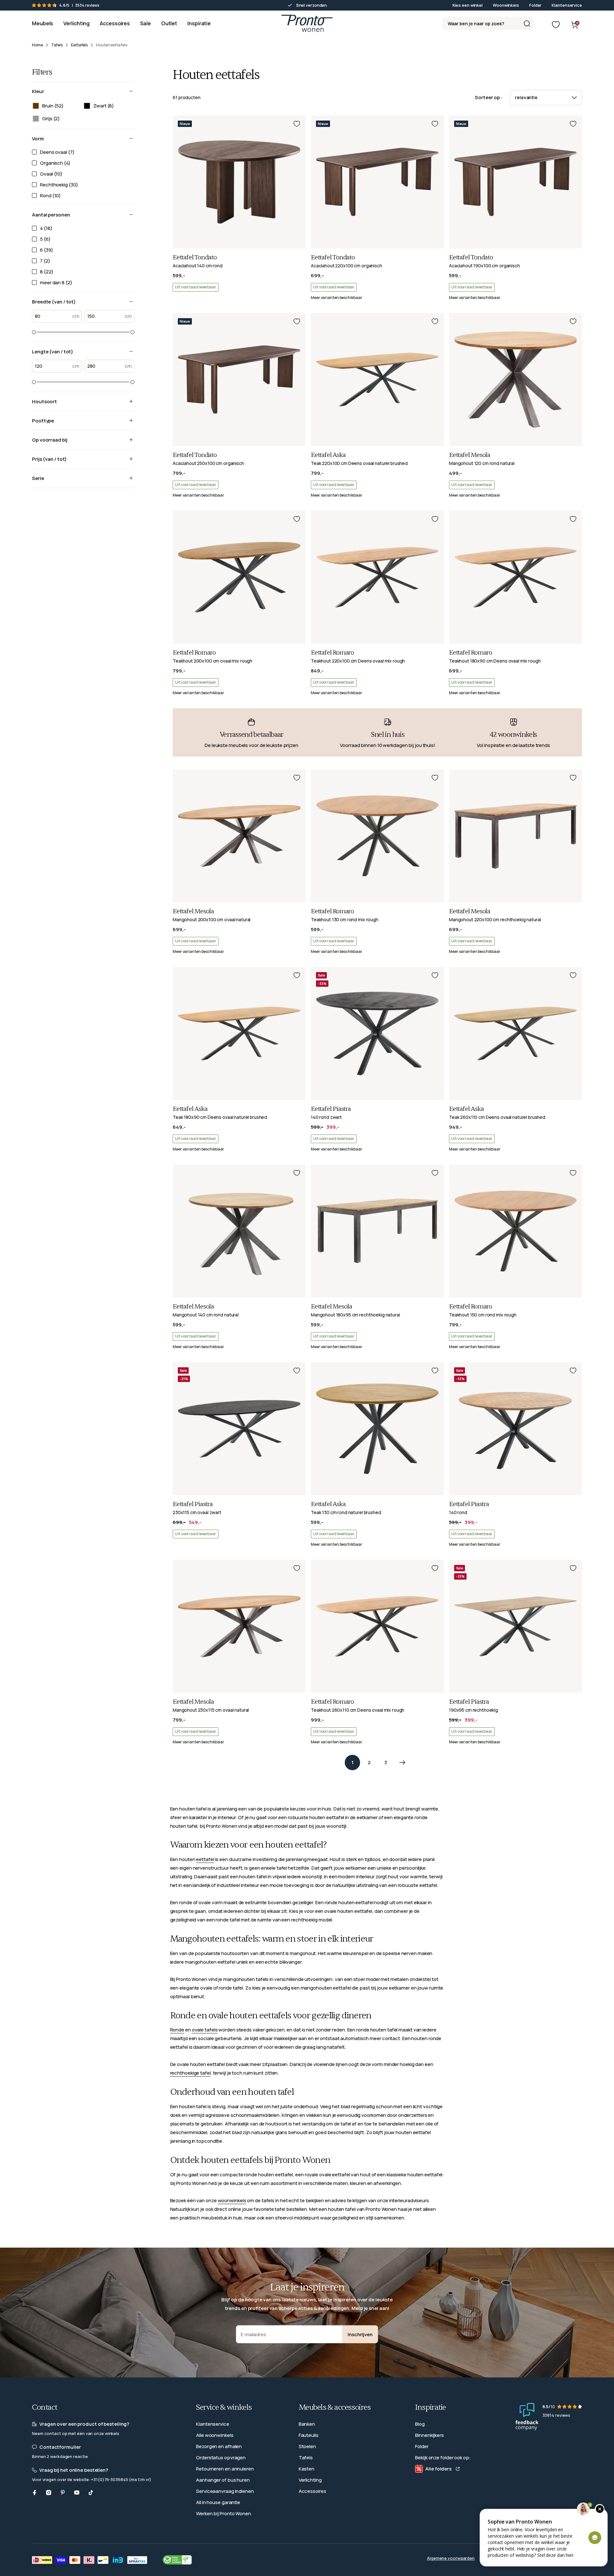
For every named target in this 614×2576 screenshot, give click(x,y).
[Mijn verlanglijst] (556, 25)
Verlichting (310, 2480)
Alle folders (438, 2469)
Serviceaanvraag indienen (225, 2491)
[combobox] (488, 23)
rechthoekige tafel (190, 2073)
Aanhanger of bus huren (223, 2480)
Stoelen (307, 2446)
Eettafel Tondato (195, 257)
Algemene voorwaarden (451, 2558)
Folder (535, 5)
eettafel (205, 1859)
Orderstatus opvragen (221, 2458)
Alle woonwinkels (215, 2435)
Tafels (306, 2458)
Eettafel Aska (328, 455)
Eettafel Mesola (470, 455)
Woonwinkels (506, 5)
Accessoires (312, 2491)
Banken (307, 2424)
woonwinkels (232, 2200)
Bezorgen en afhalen (219, 2446)
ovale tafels (205, 2030)
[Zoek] (527, 23)
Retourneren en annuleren (225, 2469)
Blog (420, 2424)
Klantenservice (567, 5)
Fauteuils (309, 2435)
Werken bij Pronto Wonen (224, 2513)
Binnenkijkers (429, 2435)
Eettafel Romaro (194, 653)
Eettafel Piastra (331, 1109)
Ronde (177, 2030)
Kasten (307, 2469)
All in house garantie (218, 2502)
